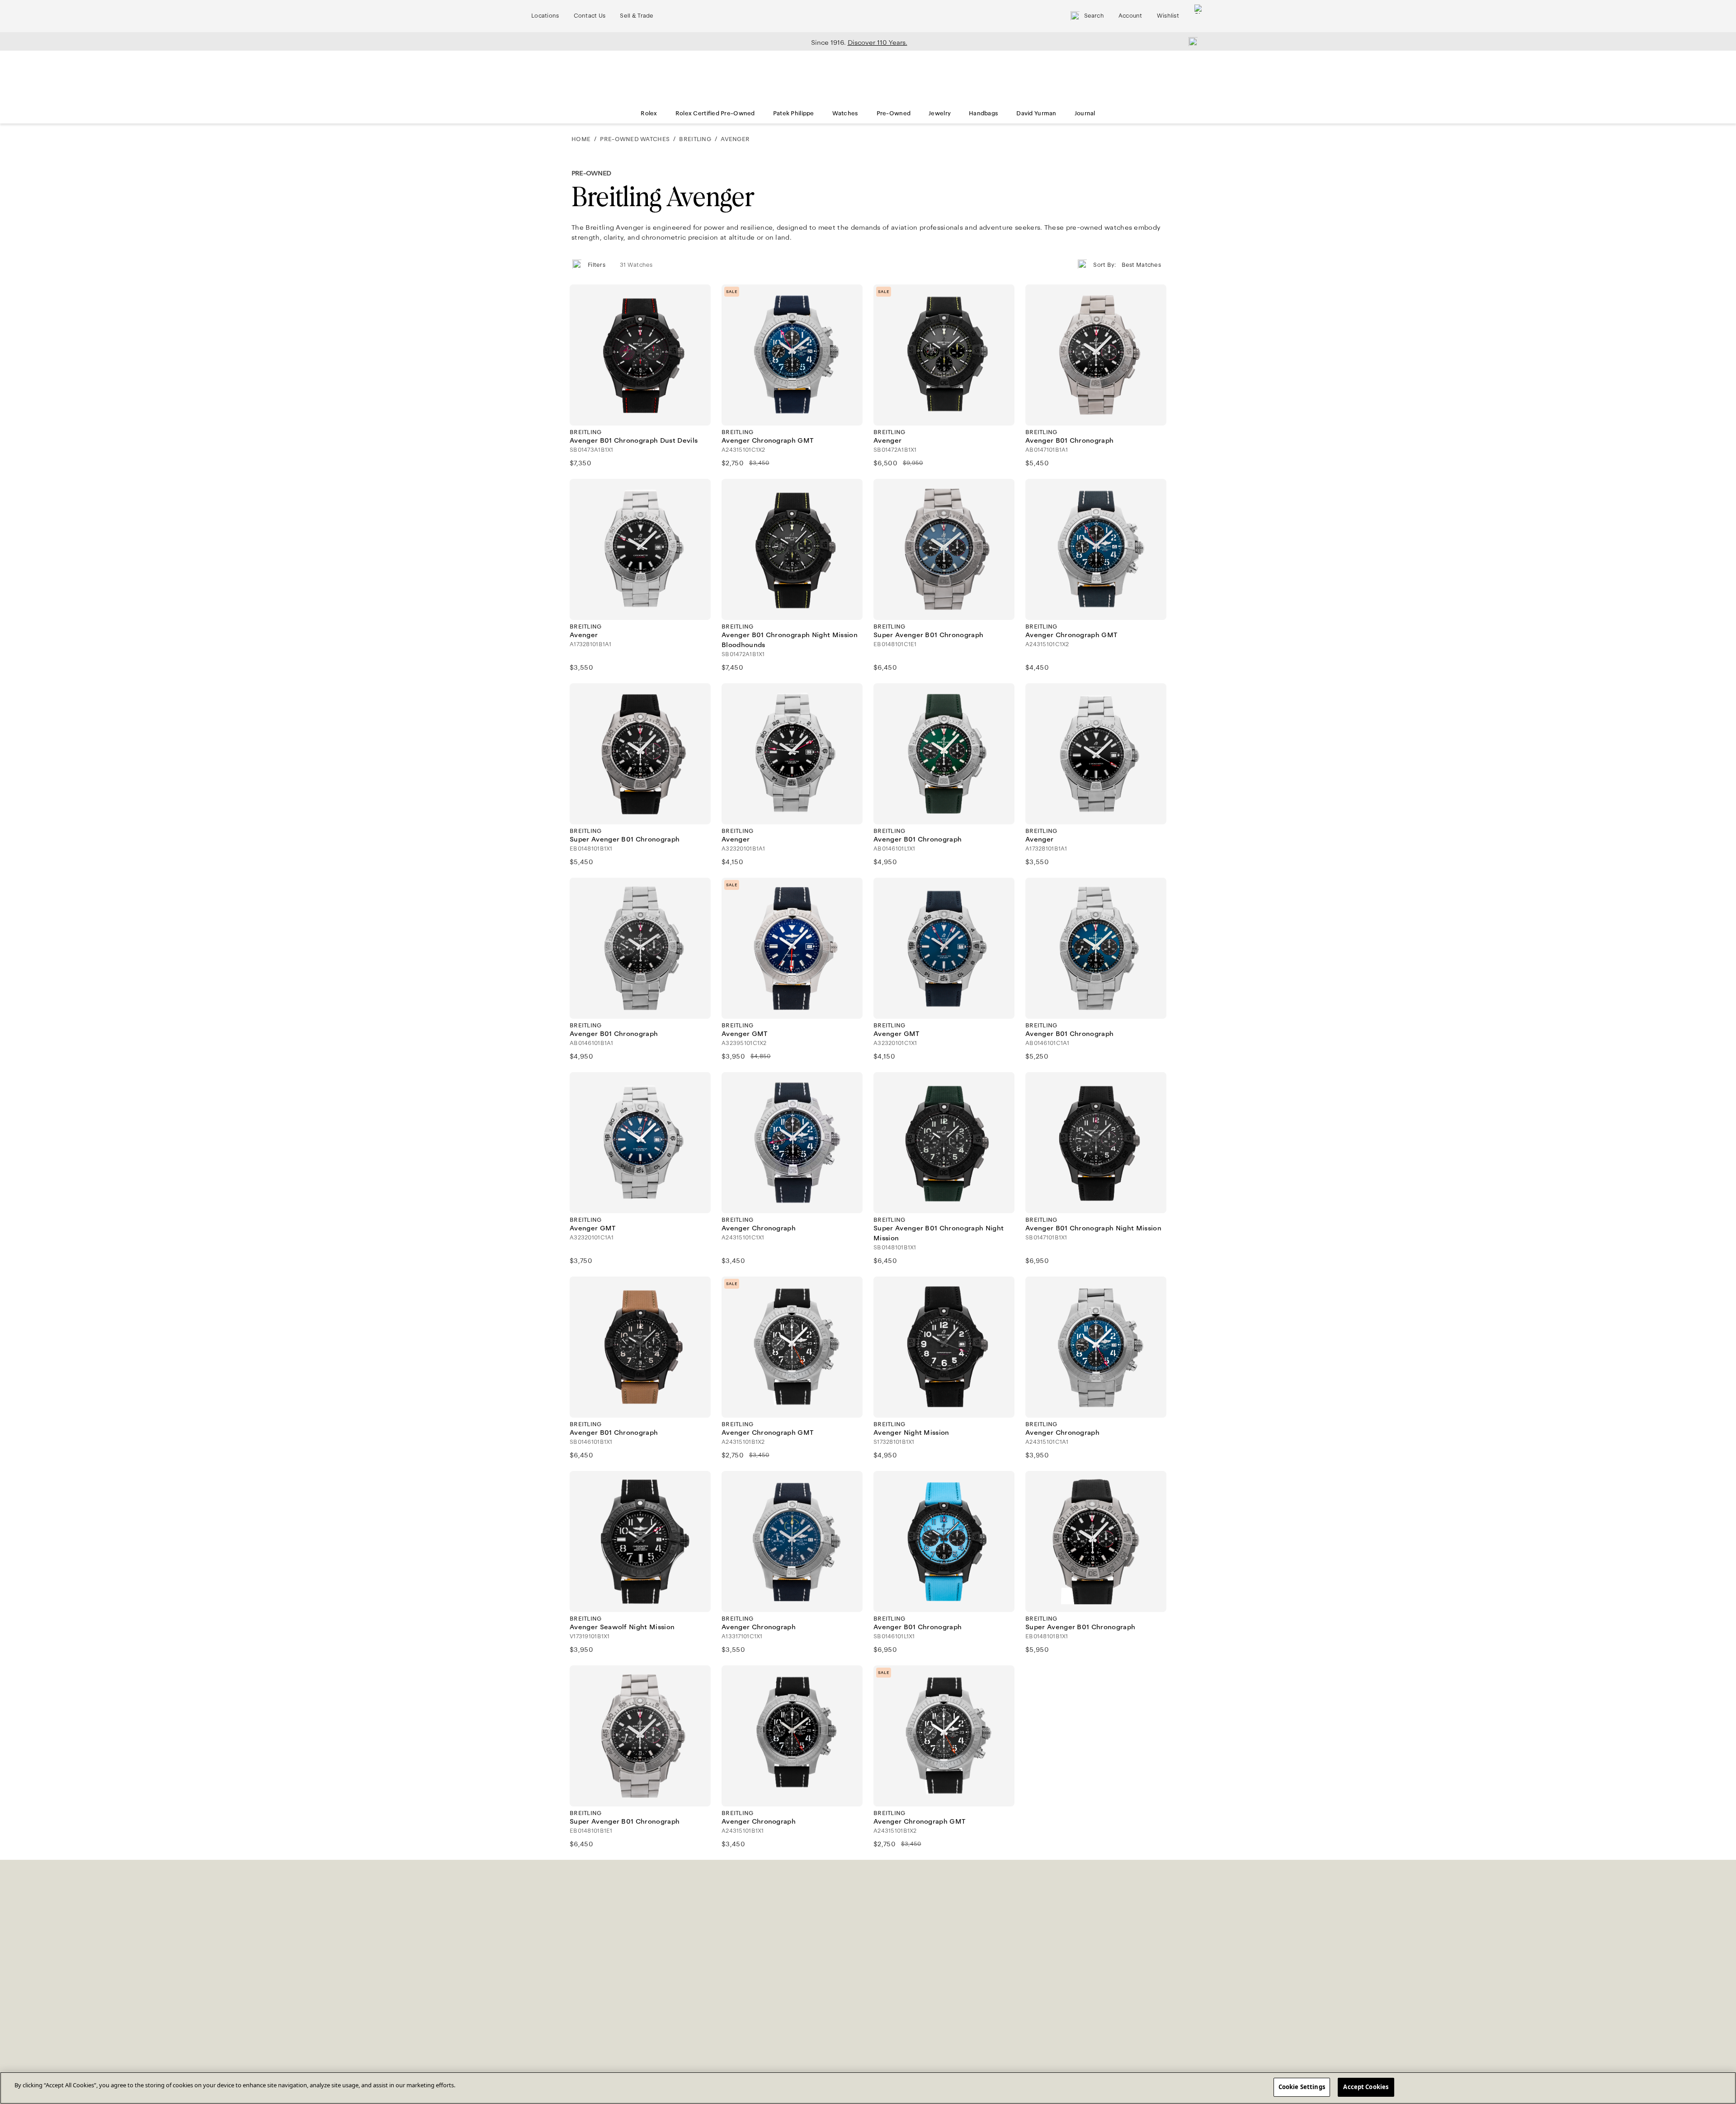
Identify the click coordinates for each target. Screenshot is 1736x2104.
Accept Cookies (1366, 2087)
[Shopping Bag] (1199, 16)
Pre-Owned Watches (635, 139)
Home (581, 139)
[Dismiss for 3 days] (1190, 41)
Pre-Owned (894, 113)
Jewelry (940, 113)
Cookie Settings (1302, 2087)
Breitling (695, 139)
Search (1094, 16)
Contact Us (590, 16)
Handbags (984, 113)
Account (1130, 16)
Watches (845, 113)
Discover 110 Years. (877, 43)
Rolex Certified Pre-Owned (715, 113)
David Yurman (1036, 113)
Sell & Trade (637, 16)
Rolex (649, 113)
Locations (545, 16)
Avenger (735, 139)
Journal (1085, 113)
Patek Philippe (794, 113)
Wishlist (1168, 16)
